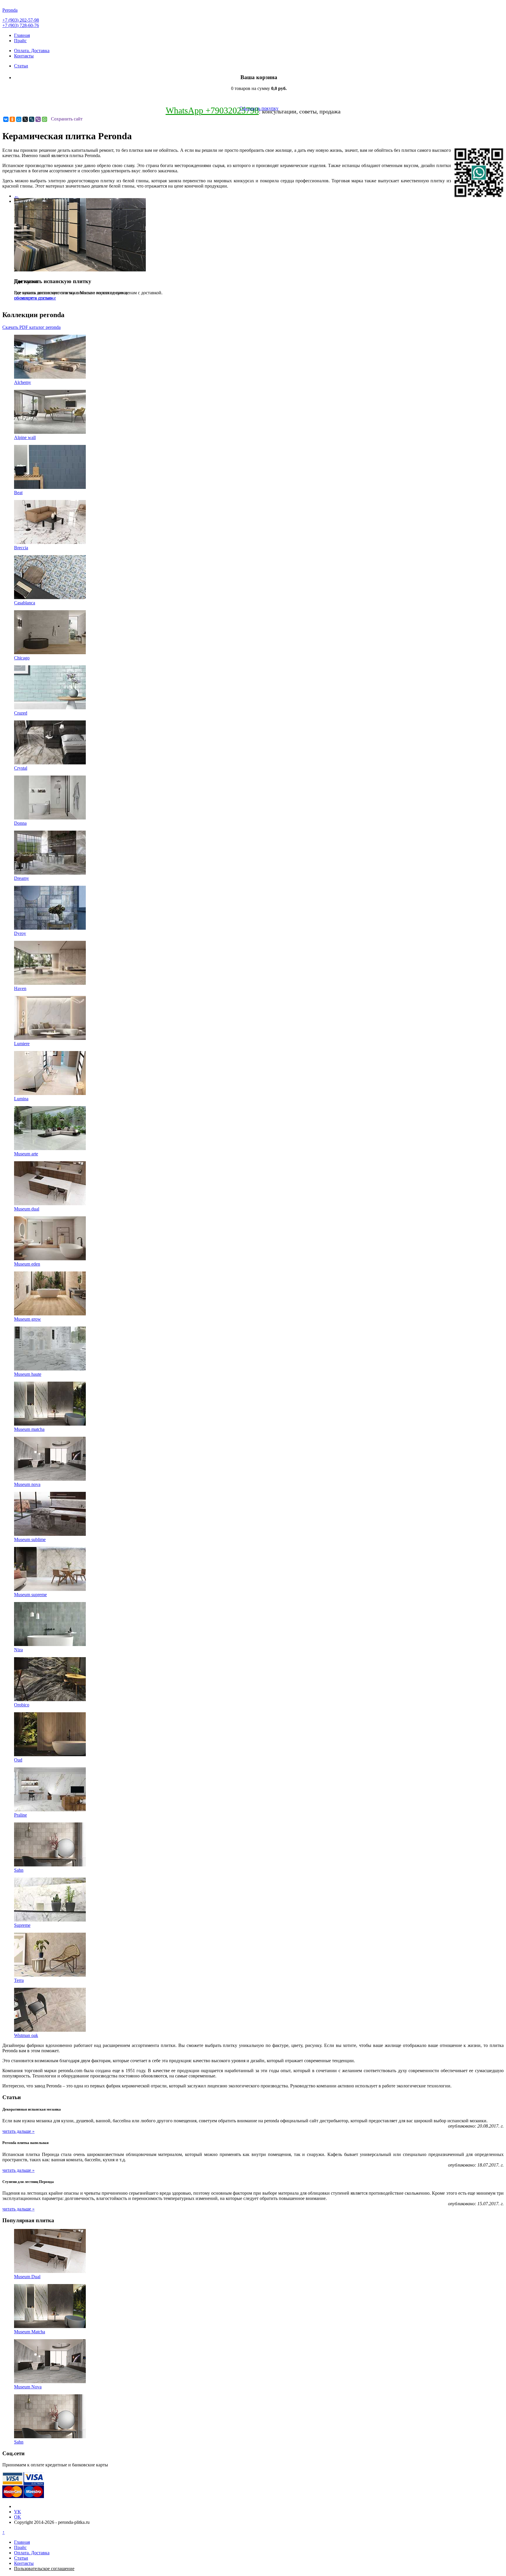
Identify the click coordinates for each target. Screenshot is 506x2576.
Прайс (20, 41)
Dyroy (20, 933)
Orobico (22, 1705)
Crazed (21, 713)
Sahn (19, 1870)
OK (18, 2517)
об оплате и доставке (35, 298)
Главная (22, 35)
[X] (25, 119)
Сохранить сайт (67, 119)
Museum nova (27, 1484)
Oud (18, 1760)
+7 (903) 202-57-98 (21, 20)
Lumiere (22, 1044)
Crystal (21, 768)
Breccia (21, 548)
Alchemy (23, 382)
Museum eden (27, 1264)
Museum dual (27, 1209)
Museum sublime (30, 1539)
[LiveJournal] (32, 119)
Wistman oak (26, 2035)
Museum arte (26, 1154)
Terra (19, 1980)
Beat (18, 493)
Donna (20, 823)
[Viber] (38, 119)
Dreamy (22, 878)
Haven (20, 988)
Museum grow (28, 1319)
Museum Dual (27, 2277)
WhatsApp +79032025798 (212, 110)
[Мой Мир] (19, 119)
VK (18, 2512)
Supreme (22, 1925)
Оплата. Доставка (32, 51)
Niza (18, 1650)
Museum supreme (30, 1595)
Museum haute (28, 1374)
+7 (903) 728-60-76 (21, 25)
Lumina (21, 1099)
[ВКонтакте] (6, 119)
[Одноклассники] (12, 119)
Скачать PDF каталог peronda (31, 327)
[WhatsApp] (45, 119)
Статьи (21, 66)
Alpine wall (25, 437)
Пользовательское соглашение (44, 2569)
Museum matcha (29, 1429)
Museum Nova (28, 2387)
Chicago (22, 658)
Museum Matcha (30, 2332)
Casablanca (25, 603)
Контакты (24, 56)
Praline (20, 1815)
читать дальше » (18, 2131)
